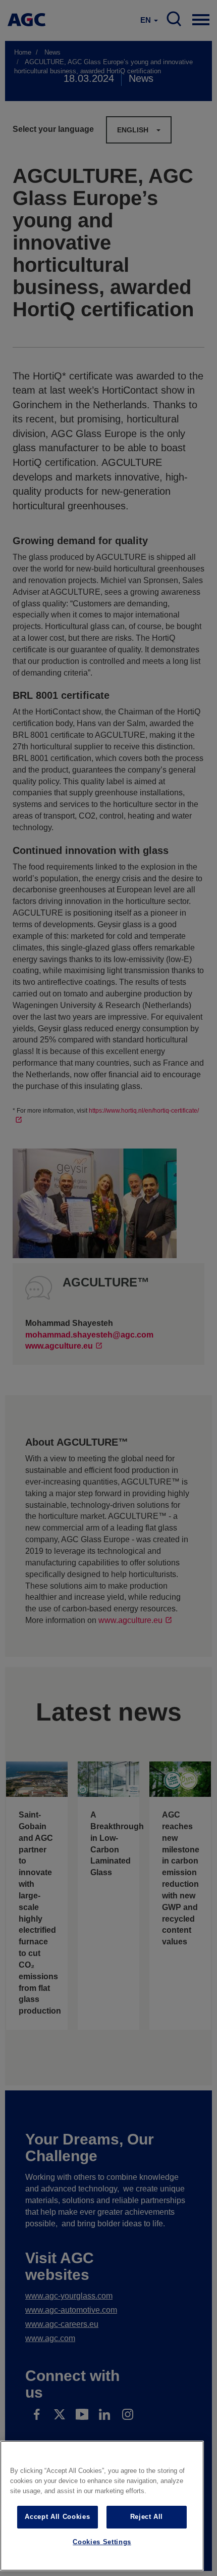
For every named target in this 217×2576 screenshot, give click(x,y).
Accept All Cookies (57, 2517)
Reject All (147, 2517)
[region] (102, 2506)
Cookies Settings (102, 2542)
